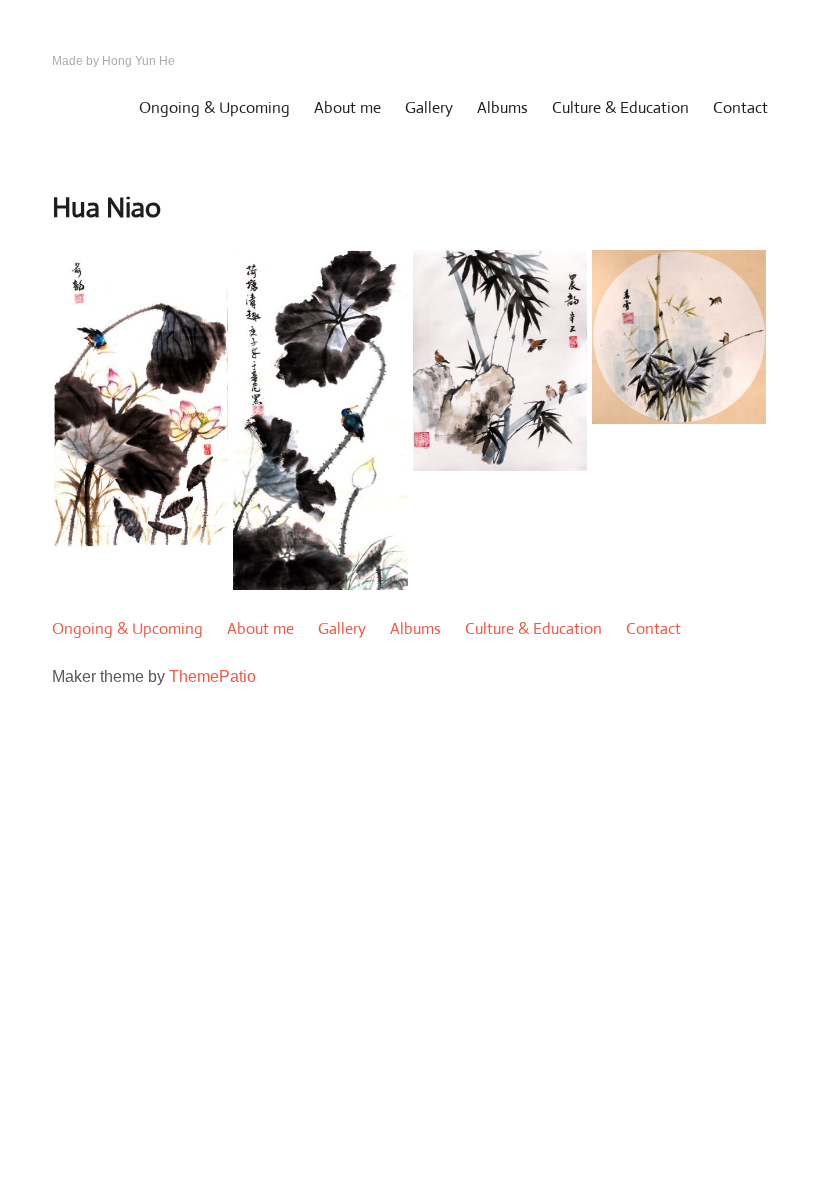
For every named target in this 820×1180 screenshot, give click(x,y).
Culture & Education (620, 107)
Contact (740, 107)
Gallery (429, 107)
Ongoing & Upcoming (214, 107)
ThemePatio (212, 676)
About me (347, 107)
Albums (502, 107)
